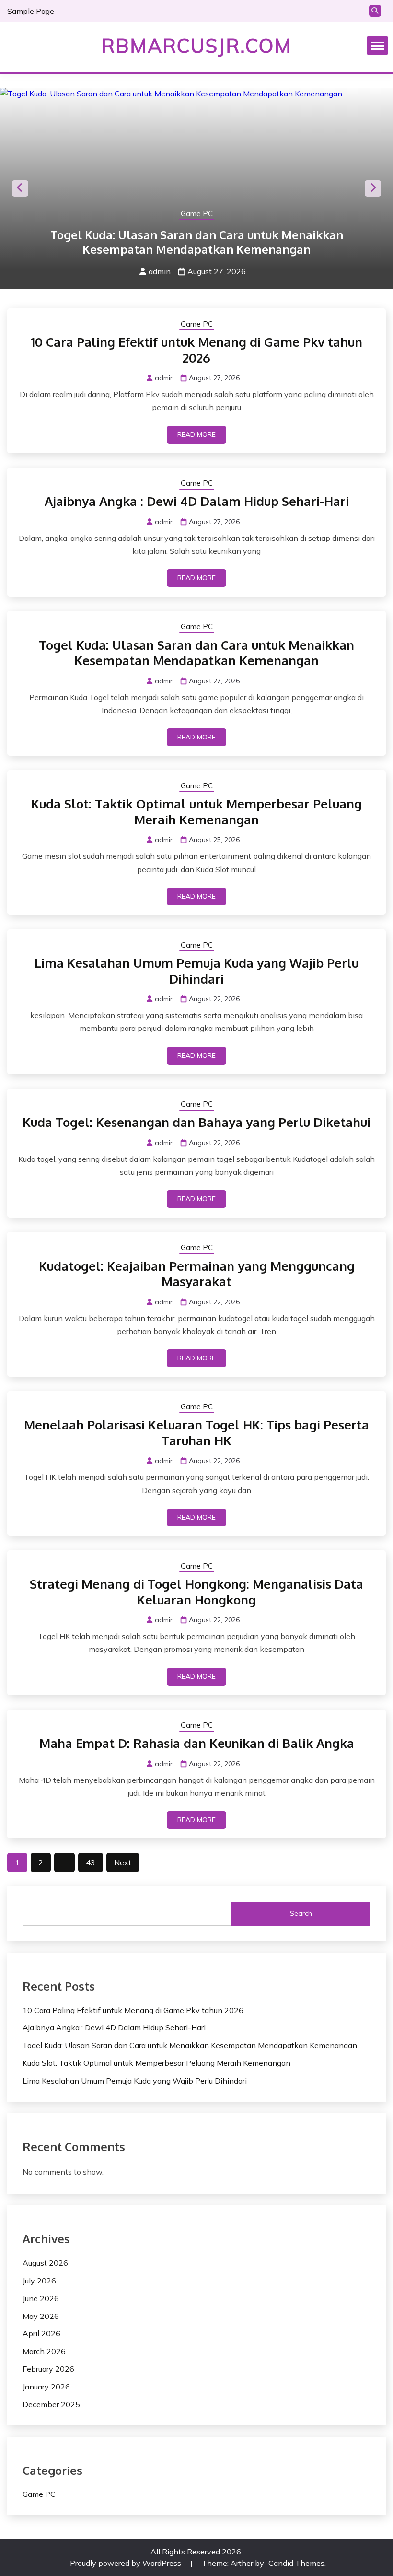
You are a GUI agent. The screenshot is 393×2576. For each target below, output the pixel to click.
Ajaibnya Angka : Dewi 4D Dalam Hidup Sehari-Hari (197, 501)
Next (373, 188)
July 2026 (39, 2281)
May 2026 (41, 2316)
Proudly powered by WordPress (127, 2563)
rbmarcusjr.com (196, 46)
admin (160, 271)
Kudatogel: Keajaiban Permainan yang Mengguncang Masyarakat (197, 1274)
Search (301, 1913)
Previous (20, 188)
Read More (196, 434)
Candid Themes (296, 2563)
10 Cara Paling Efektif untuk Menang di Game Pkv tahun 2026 (196, 350)
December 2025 (51, 2404)
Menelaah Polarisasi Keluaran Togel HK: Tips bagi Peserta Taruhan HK (196, 1432)
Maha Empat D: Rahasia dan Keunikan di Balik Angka (197, 1743)
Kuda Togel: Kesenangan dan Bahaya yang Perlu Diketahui (196, 1122)
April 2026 (41, 2333)
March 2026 (44, 2351)
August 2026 (45, 2263)
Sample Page (31, 11)
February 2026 (48, 2369)
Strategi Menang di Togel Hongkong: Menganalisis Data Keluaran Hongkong (196, 1592)
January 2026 (46, 2387)
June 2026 (41, 2298)
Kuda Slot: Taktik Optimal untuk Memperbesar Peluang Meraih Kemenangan (196, 811)
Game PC (197, 214)
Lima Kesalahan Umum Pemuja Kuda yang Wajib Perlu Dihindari (196, 971)
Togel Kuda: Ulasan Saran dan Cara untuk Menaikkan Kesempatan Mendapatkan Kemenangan (197, 242)
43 (91, 1862)
